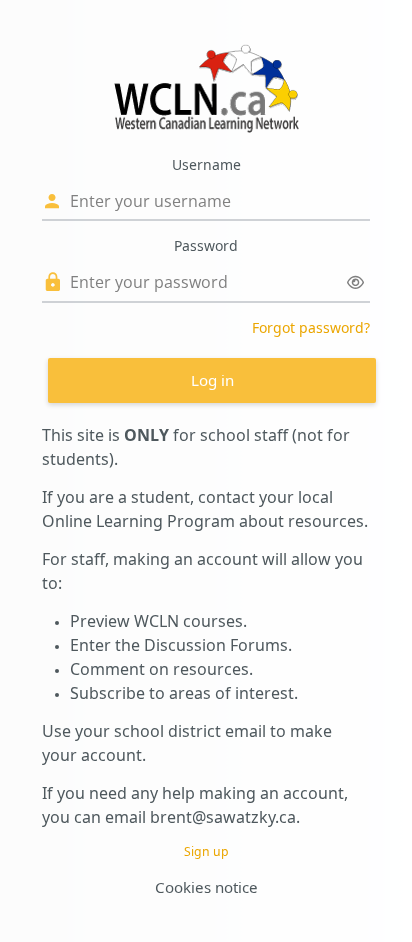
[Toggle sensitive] (355, 282)
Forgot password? (311, 327)
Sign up (206, 851)
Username (206, 164)
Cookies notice (206, 887)
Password (206, 245)
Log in (212, 380)
